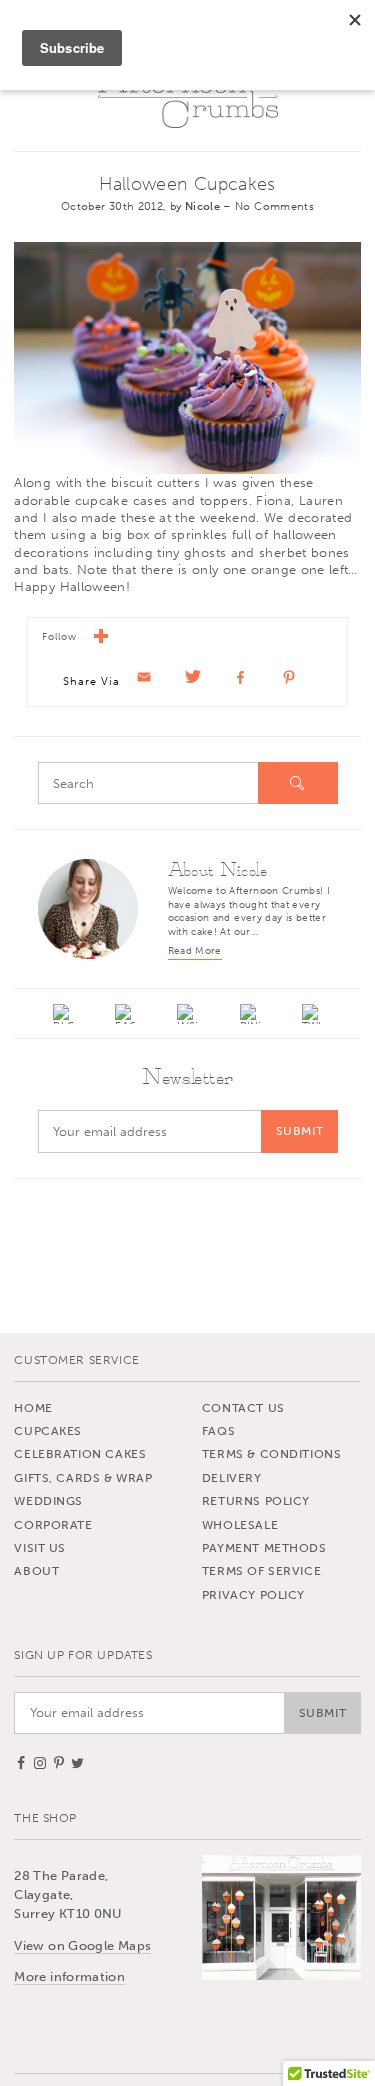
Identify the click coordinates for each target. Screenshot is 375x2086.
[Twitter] (312, 1014)
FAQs (218, 1431)
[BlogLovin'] (64, 1014)
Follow (63, 638)
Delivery (232, 1478)
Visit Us (40, 1548)
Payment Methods (264, 1548)
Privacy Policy (253, 1595)
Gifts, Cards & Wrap (83, 1478)
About (36, 1571)
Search (298, 783)
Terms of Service (261, 1571)
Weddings (48, 1501)
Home (33, 1408)
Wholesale (240, 1525)
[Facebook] (126, 1014)
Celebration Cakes (80, 1454)
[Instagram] (188, 1014)
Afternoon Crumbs (188, 97)
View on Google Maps (82, 1945)
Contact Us (243, 1408)
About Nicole (218, 871)
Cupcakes (48, 1431)
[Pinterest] (250, 1014)
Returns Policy (256, 1501)
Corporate (53, 1525)
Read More (195, 951)
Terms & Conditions (272, 1454)
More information (69, 1976)
